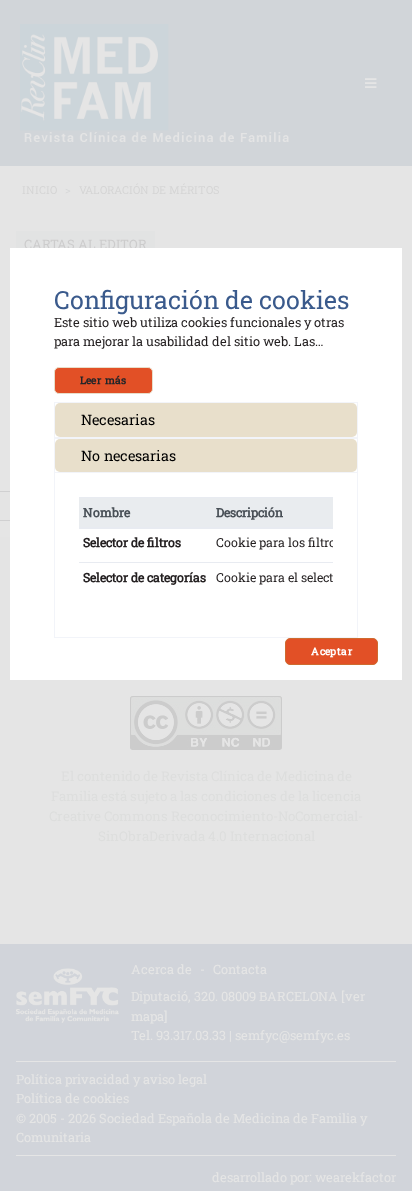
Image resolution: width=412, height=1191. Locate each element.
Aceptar (331, 651)
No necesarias (128, 455)
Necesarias (118, 419)
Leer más (103, 380)
